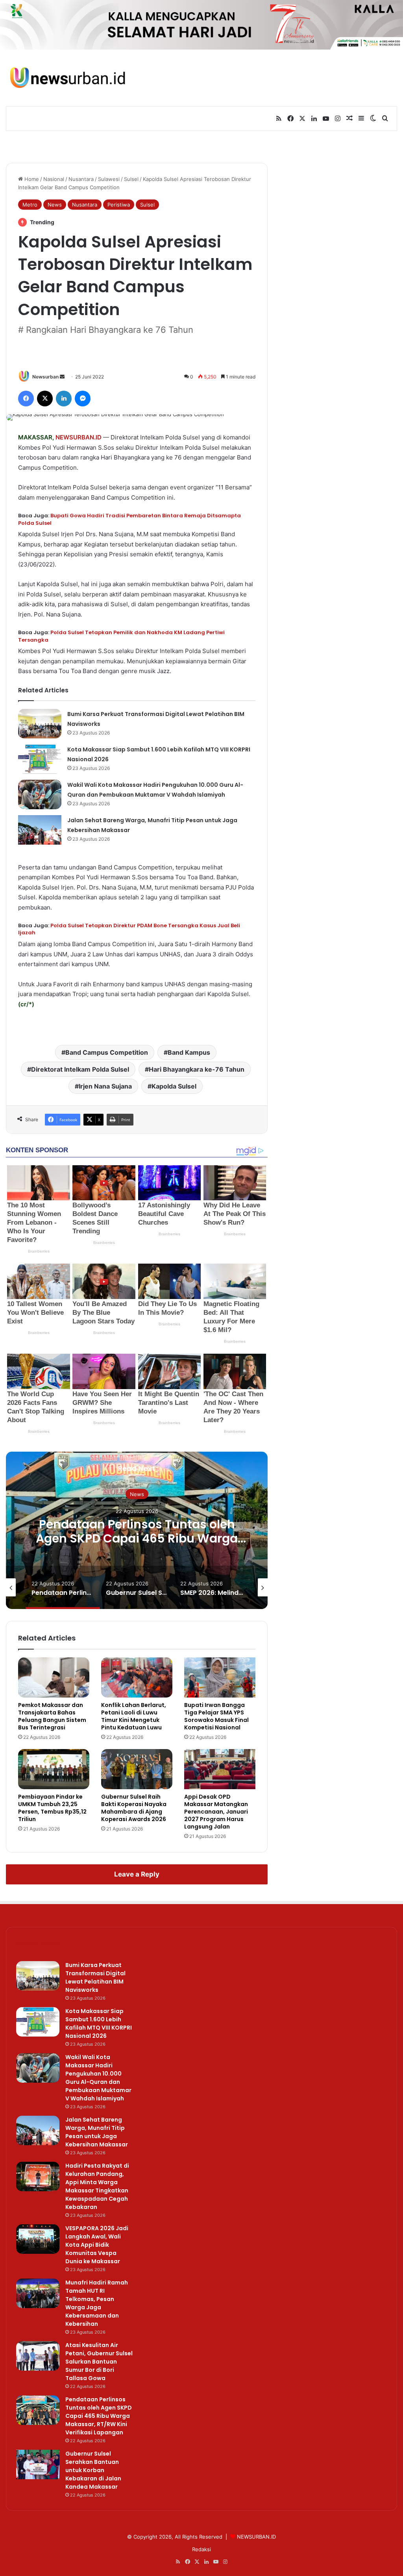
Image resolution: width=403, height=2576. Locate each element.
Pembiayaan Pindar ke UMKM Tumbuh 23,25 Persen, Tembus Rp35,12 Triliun (52, 1808)
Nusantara (81, 179)
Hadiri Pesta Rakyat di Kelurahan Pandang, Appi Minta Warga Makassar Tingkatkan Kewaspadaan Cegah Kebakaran (97, 2186)
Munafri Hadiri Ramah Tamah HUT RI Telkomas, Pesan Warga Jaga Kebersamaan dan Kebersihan (97, 2303)
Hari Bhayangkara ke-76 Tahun (197, 1069)
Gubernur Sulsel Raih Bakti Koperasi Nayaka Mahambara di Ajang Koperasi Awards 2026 (134, 1808)
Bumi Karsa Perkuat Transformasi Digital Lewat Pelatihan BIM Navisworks (95, 1977)
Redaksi (201, 2549)
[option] (137, 1530)
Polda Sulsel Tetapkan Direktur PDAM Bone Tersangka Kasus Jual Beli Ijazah (129, 929)
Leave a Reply (137, 1874)
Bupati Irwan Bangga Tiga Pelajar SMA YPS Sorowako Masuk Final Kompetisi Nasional (216, 1716)
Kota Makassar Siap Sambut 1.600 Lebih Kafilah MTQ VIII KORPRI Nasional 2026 (99, 2023)
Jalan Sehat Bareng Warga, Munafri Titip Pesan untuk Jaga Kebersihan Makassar (97, 2132)
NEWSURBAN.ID (79, 437)
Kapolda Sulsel (174, 1086)
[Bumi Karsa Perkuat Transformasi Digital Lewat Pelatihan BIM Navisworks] (40, 724)
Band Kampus (189, 1052)
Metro (30, 205)
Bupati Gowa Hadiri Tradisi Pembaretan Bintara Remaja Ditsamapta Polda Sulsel (129, 519)
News (55, 205)
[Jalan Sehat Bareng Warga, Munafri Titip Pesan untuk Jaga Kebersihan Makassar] (40, 830)
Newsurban (45, 377)
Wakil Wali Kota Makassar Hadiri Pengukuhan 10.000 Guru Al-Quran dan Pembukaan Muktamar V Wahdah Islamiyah (98, 2078)
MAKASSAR (35, 437)
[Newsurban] (67, 78)
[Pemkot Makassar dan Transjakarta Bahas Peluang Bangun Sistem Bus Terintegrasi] (54, 1677)
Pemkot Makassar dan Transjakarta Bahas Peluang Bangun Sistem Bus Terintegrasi (52, 1716)
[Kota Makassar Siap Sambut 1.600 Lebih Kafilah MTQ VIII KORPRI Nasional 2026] (40, 759)
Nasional (54, 179)
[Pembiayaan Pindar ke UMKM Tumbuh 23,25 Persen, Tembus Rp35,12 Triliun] (54, 1769)
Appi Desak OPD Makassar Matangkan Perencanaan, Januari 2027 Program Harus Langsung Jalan (216, 1812)
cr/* (26, 1004)
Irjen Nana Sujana (105, 1086)
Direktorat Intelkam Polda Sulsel (80, 1069)
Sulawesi (109, 179)
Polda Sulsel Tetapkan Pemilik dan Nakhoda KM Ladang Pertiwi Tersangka (121, 636)
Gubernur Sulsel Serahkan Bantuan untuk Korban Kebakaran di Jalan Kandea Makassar (93, 2470)
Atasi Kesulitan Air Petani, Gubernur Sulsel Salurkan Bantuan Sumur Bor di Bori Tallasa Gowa (99, 2362)
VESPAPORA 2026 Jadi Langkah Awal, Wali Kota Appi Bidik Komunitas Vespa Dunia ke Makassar (97, 2245)
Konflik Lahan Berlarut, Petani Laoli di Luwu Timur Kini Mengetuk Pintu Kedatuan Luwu (134, 1716)
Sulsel (131, 179)
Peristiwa (119, 205)
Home (31, 179)
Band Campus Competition (107, 1052)
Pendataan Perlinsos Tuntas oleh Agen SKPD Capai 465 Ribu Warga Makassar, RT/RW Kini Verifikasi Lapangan (137, 1545)
